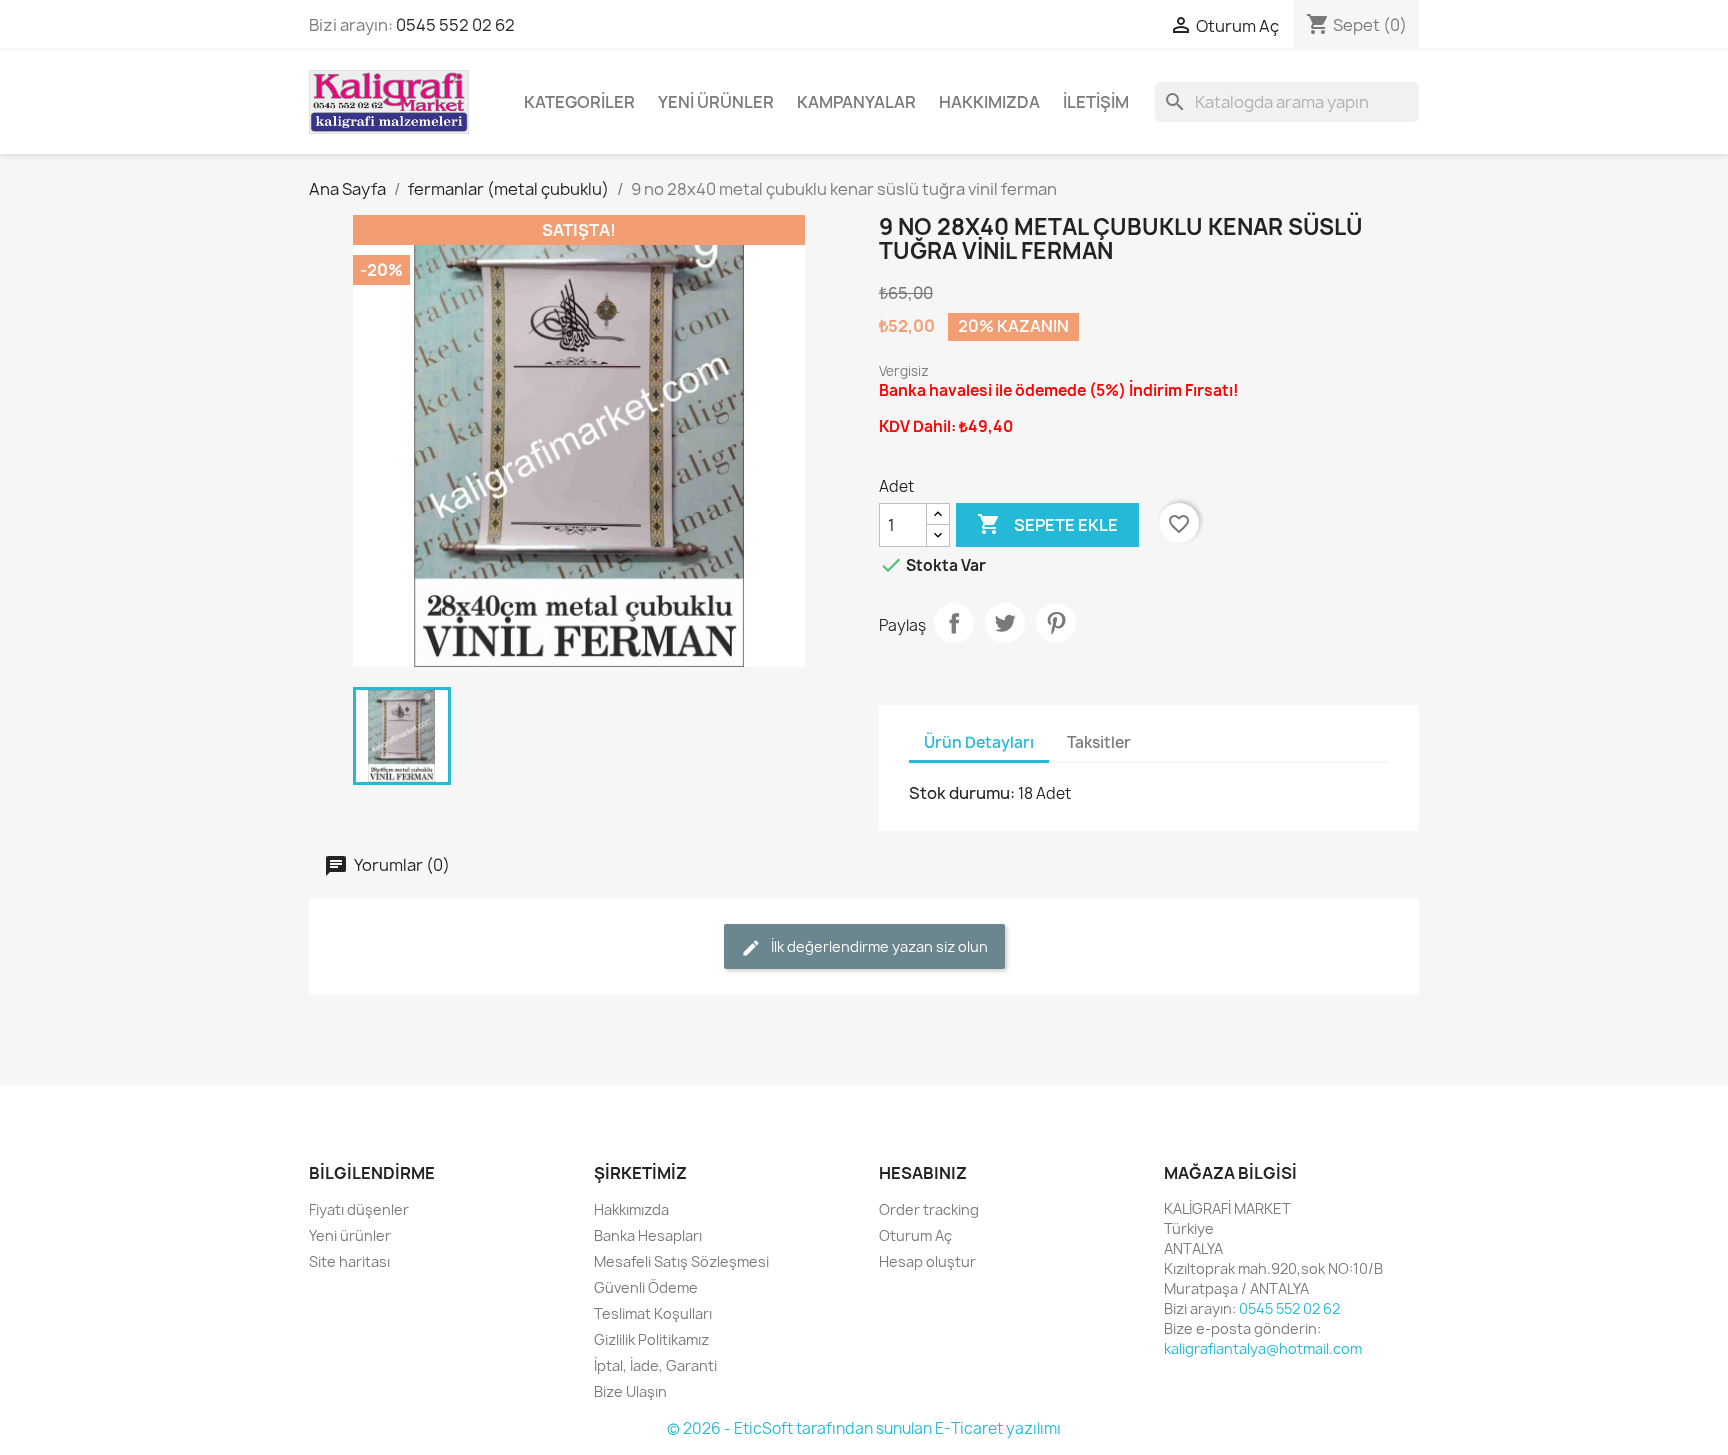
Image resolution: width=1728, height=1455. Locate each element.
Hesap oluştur (927, 1261)
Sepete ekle (1047, 524)
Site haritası (349, 1261)
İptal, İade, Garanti (655, 1365)
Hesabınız (923, 1173)
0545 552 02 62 (455, 25)
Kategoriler (579, 102)
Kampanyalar (856, 102)
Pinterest (1056, 623)
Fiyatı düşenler (359, 1209)
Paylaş (954, 623)
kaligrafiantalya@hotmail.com (1263, 1348)
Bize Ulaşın (630, 1391)
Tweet (1005, 623)
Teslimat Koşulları (653, 1313)
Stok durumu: (962, 793)
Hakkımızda (989, 102)
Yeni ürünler (350, 1235)
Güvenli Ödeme (646, 1287)
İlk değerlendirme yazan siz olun (878, 946)
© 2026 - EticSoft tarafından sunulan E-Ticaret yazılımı (864, 1428)
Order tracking (929, 1209)
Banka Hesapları (648, 1235)
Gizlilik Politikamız (651, 1339)
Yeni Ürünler (716, 102)
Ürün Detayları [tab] (979, 742)
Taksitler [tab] (1099, 742)
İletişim (1096, 102)
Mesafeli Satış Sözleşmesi (681, 1261)
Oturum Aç (915, 1235)
